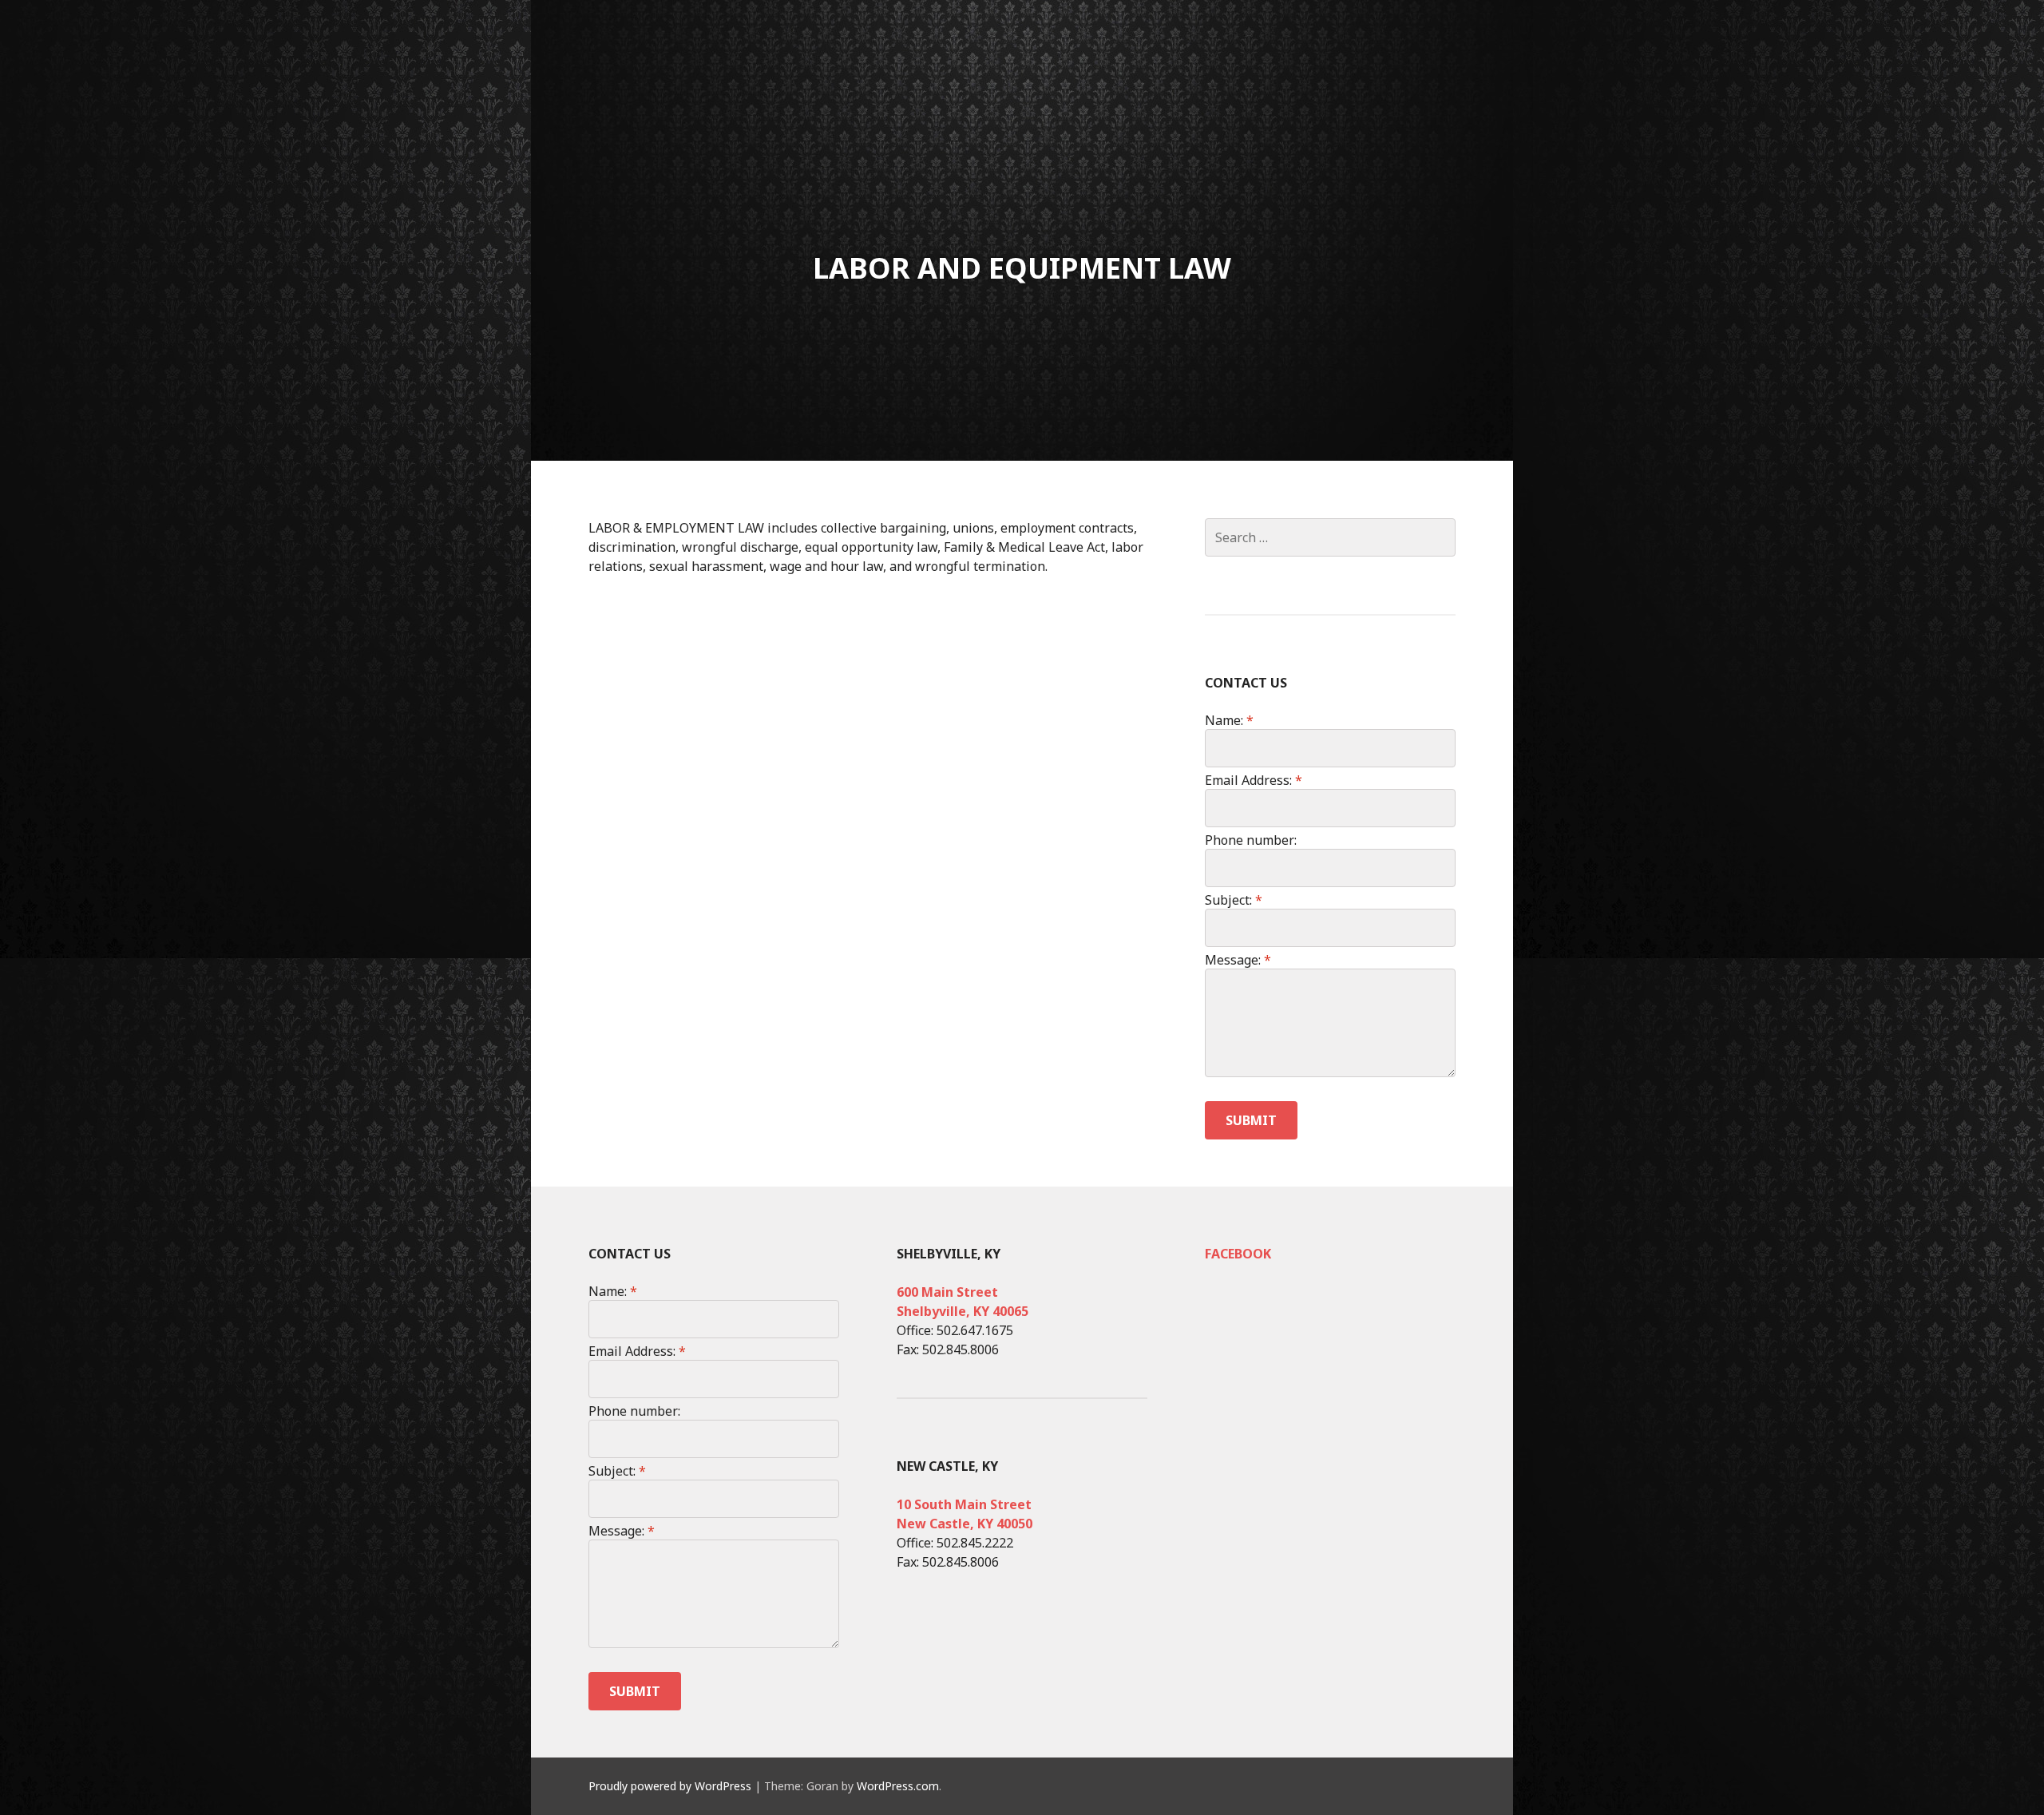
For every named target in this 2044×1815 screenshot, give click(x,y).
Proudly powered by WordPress (670, 1786)
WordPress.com (898, 1786)
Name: (1229, 720)
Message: (1238, 960)
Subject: (1234, 900)
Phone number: (1251, 840)
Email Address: (1254, 780)
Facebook (1238, 1254)
